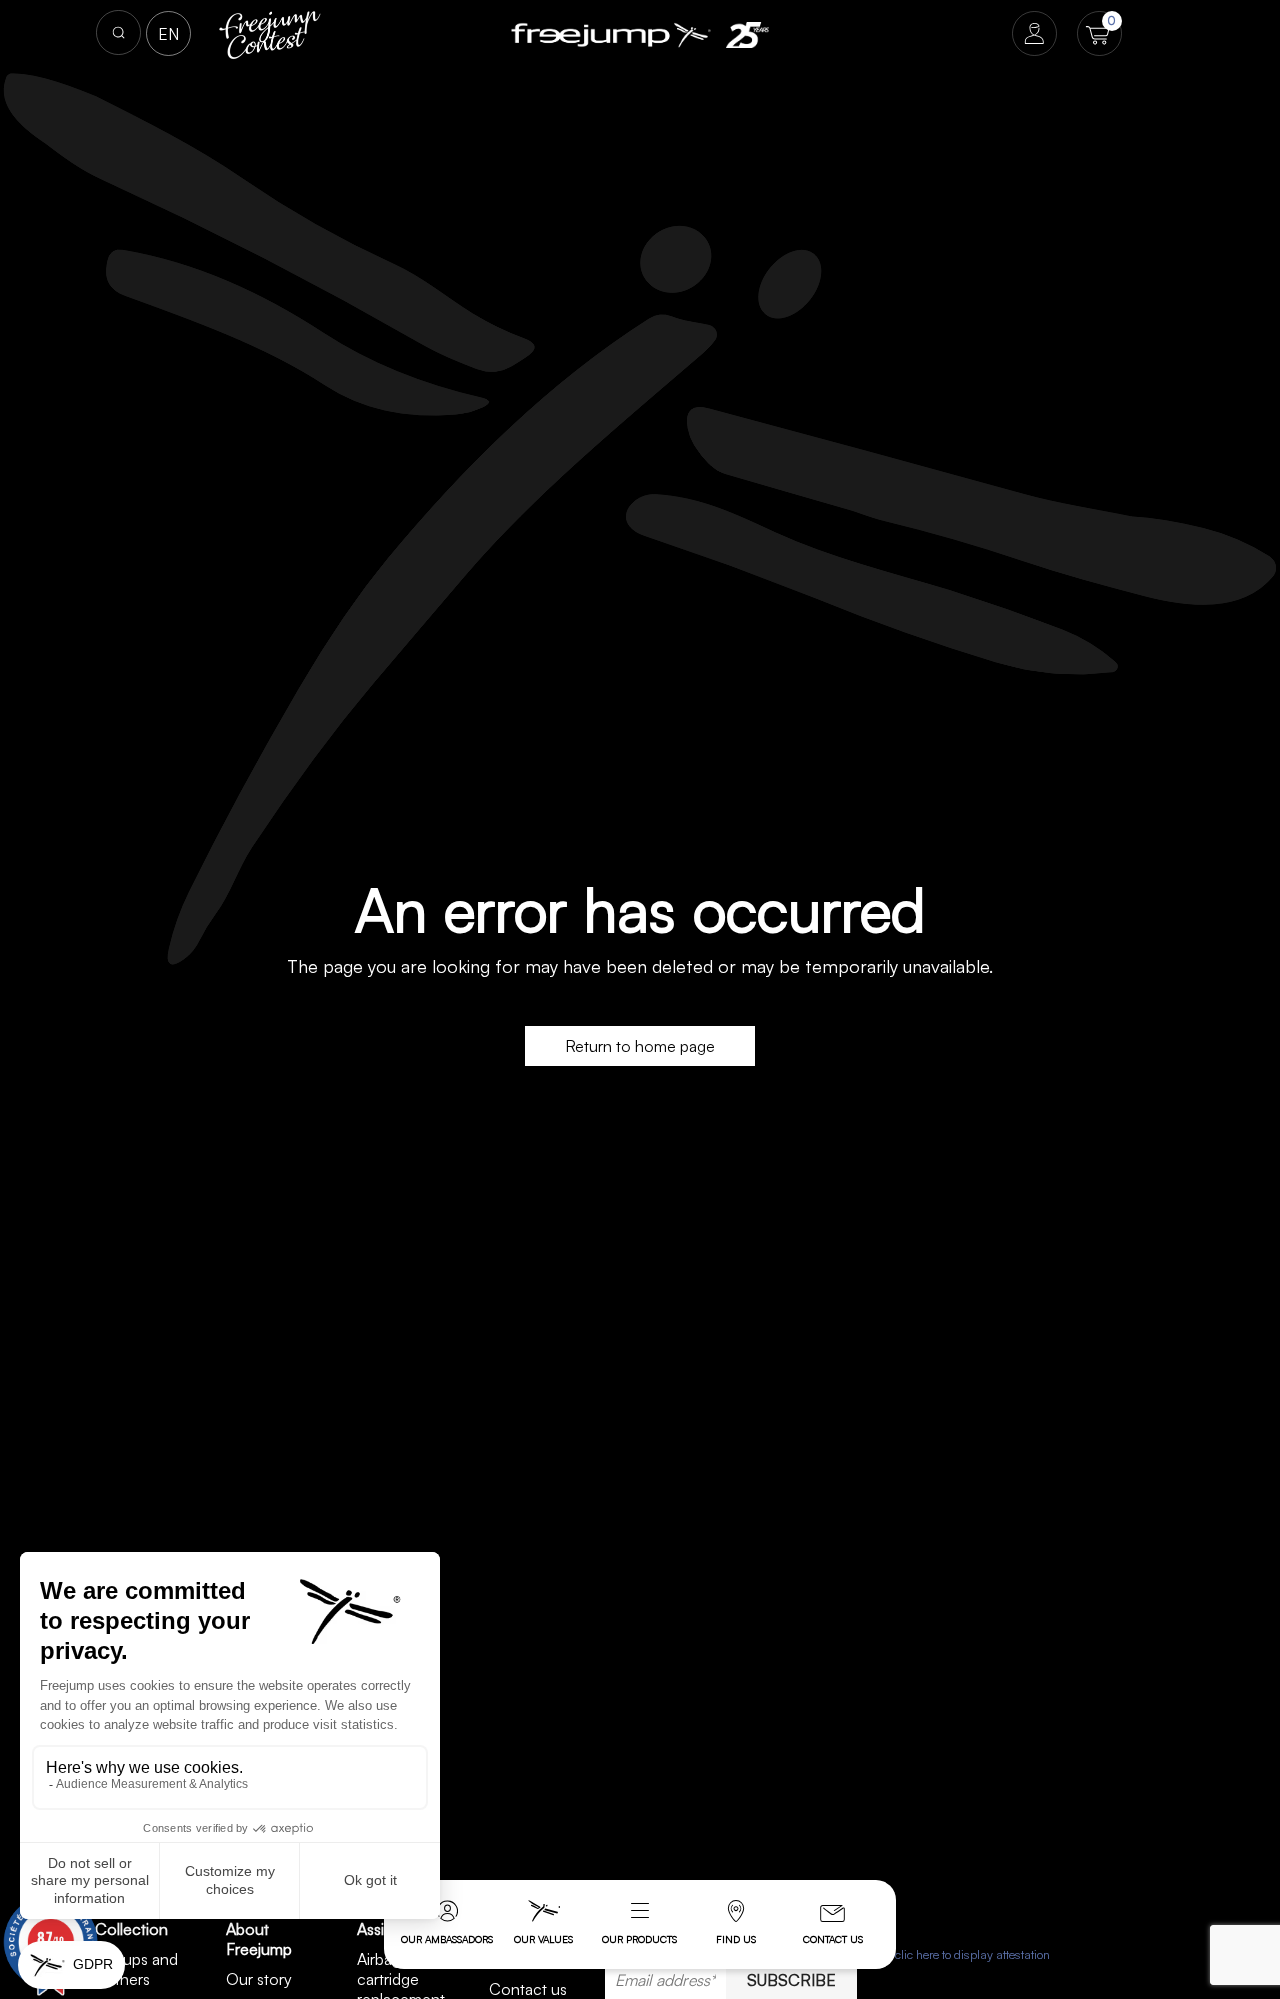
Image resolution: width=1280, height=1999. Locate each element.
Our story (259, 1979)
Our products (639, 1939)
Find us (736, 1939)
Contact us (833, 1939)
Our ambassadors (447, 1939)
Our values (543, 1939)
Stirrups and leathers (136, 1969)
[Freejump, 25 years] (747, 35)
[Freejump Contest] (270, 33)
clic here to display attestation (972, 1954)
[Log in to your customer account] (1034, 35)
